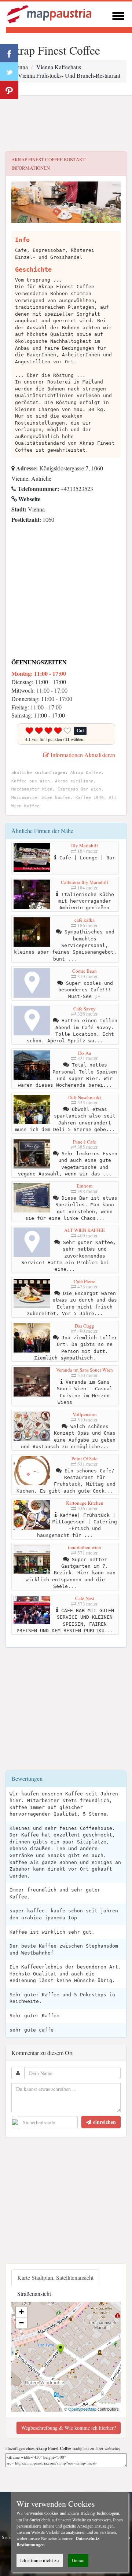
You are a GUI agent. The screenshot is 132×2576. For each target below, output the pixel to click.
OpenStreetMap (82, 2409)
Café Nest (85, 1598)
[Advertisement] (66, 124)
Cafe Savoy (85, 1009)
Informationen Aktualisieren (82, 755)
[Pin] (9, 90)
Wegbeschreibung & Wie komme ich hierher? (69, 2428)
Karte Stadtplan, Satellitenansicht (55, 2277)
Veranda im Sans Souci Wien (85, 1370)
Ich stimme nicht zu (40, 2560)
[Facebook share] (9, 53)
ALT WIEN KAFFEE (85, 1230)
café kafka (85, 920)
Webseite (29, 499)
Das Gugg (85, 1326)
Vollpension (85, 1414)
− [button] (21, 2323)
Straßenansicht (34, 2294)
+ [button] (21, 2312)
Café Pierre (85, 1281)
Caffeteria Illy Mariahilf (85, 882)
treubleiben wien (85, 1547)
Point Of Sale (85, 1458)
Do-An (85, 1053)
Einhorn (85, 1186)
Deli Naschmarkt (85, 1097)
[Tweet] (9, 71)
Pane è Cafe (85, 1142)
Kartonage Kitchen (85, 1503)
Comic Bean (85, 971)
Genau (78, 2560)
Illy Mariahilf (85, 845)
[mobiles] (118, 15)
